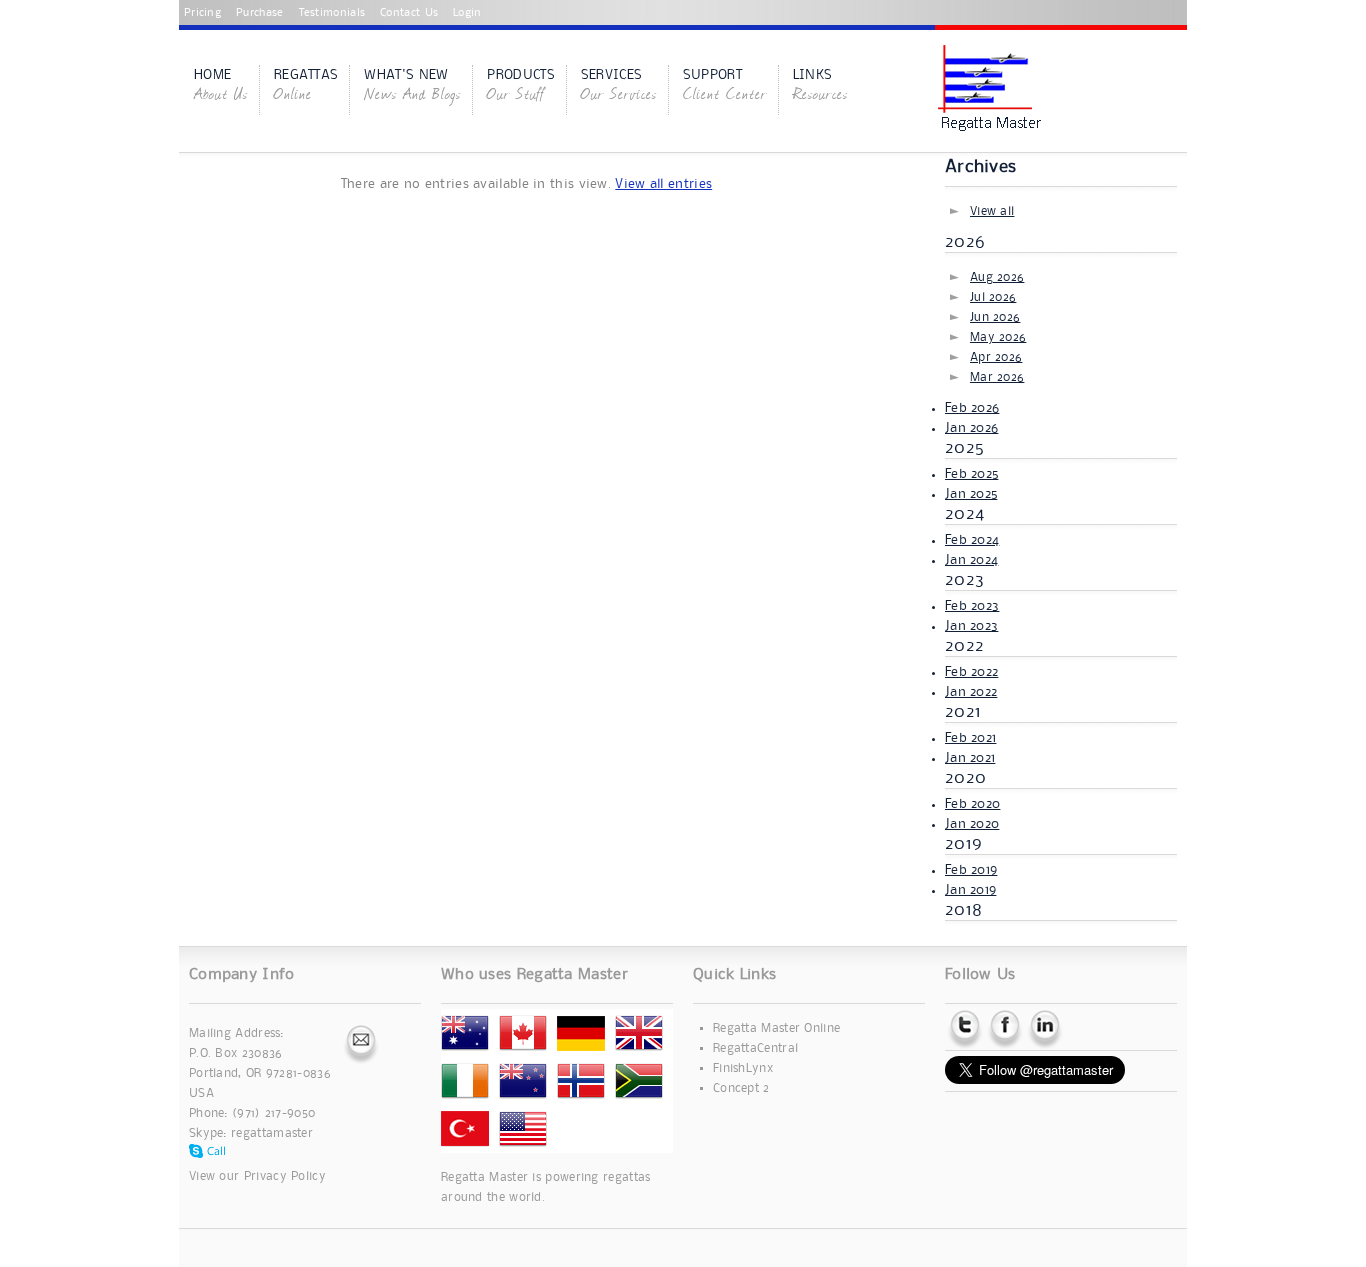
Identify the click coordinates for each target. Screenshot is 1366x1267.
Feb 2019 (971, 870)
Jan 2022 (971, 692)
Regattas (306, 87)
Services (619, 87)
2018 (963, 910)
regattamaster (272, 1133)
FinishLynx (743, 1068)
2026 (965, 242)
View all (992, 211)
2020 (965, 778)
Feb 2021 (970, 738)
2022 (964, 646)
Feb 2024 (972, 540)
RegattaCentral (755, 1048)
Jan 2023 (971, 626)
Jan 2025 (971, 494)
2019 (963, 844)
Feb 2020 (972, 804)
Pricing (202, 13)
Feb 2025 (971, 474)
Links (820, 87)
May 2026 (998, 337)
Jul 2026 (993, 297)
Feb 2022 (971, 672)
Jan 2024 (971, 560)
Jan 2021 (970, 758)
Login (467, 13)
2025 (964, 448)
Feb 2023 (972, 606)
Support (725, 87)
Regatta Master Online (776, 1028)
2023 (964, 580)
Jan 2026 (971, 428)
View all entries (663, 184)
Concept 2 (741, 1088)
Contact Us (409, 13)
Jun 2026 (995, 317)
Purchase (259, 13)
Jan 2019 (970, 890)
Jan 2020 (972, 824)
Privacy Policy (285, 1176)
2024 (964, 514)
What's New (412, 87)
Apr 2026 (996, 357)
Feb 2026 (972, 408)
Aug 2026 (997, 277)
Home (221, 87)
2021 (963, 712)
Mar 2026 (997, 377)
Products (520, 87)
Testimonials (332, 13)
